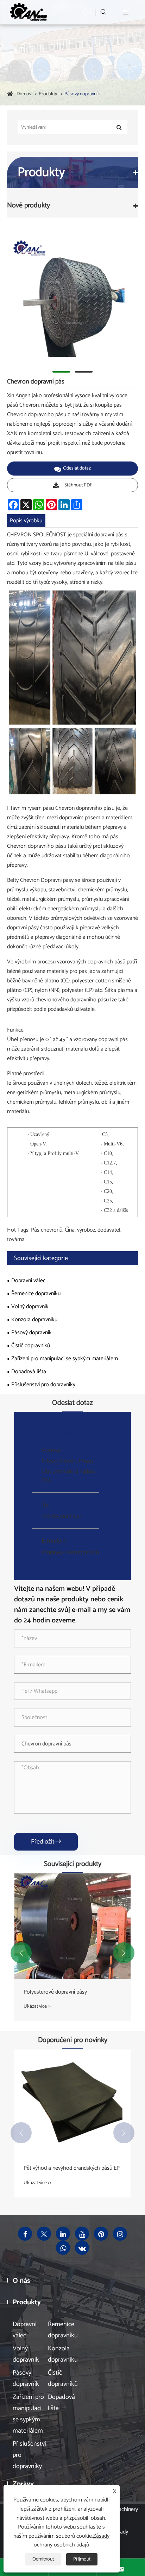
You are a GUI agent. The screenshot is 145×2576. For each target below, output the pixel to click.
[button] (21, 1953)
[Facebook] (25, 2234)
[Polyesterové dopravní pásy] (72, 1926)
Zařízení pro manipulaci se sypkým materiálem (65, 1359)
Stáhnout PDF (78, 485)
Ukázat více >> (37, 2006)
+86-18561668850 (61, 1516)
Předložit (46, 1842)
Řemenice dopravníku (36, 1294)
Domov (24, 94)
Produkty (48, 94)
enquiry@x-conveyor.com (70, 1552)
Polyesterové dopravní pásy (55, 1992)
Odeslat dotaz (77, 468)
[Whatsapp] (63, 2248)
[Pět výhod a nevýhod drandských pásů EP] (72, 2102)
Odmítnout (43, 2559)
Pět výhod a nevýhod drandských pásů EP (72, 2168)
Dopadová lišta (29, 1372)
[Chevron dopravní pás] (72, 297)
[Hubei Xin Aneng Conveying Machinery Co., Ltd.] (28, 12)
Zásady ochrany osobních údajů (72, 2541)
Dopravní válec (28, 1281)
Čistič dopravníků (31, 1346)
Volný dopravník (30, 1307)
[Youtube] (82, 2234)
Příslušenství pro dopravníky (43, 1385)
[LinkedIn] (63, 2234)
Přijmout (82, 2559)
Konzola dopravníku (34, 1320)
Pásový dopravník (82, 94)
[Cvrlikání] (44, 2234)
